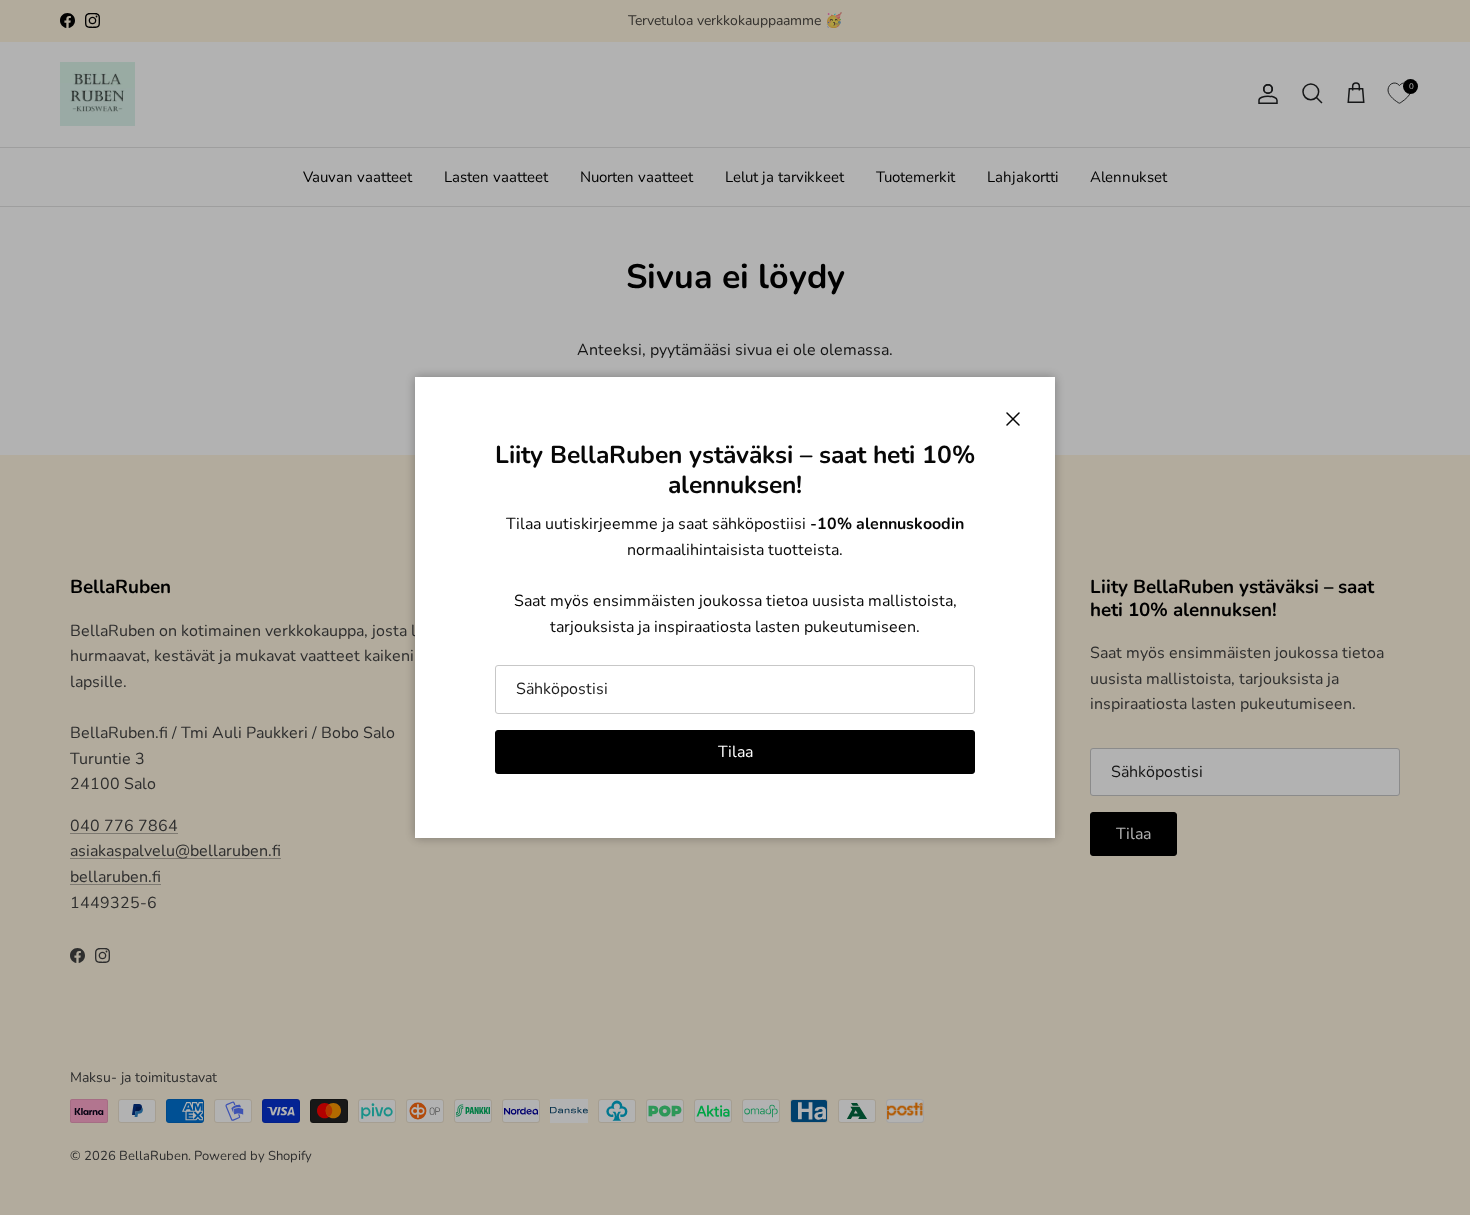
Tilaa (735, 752)
